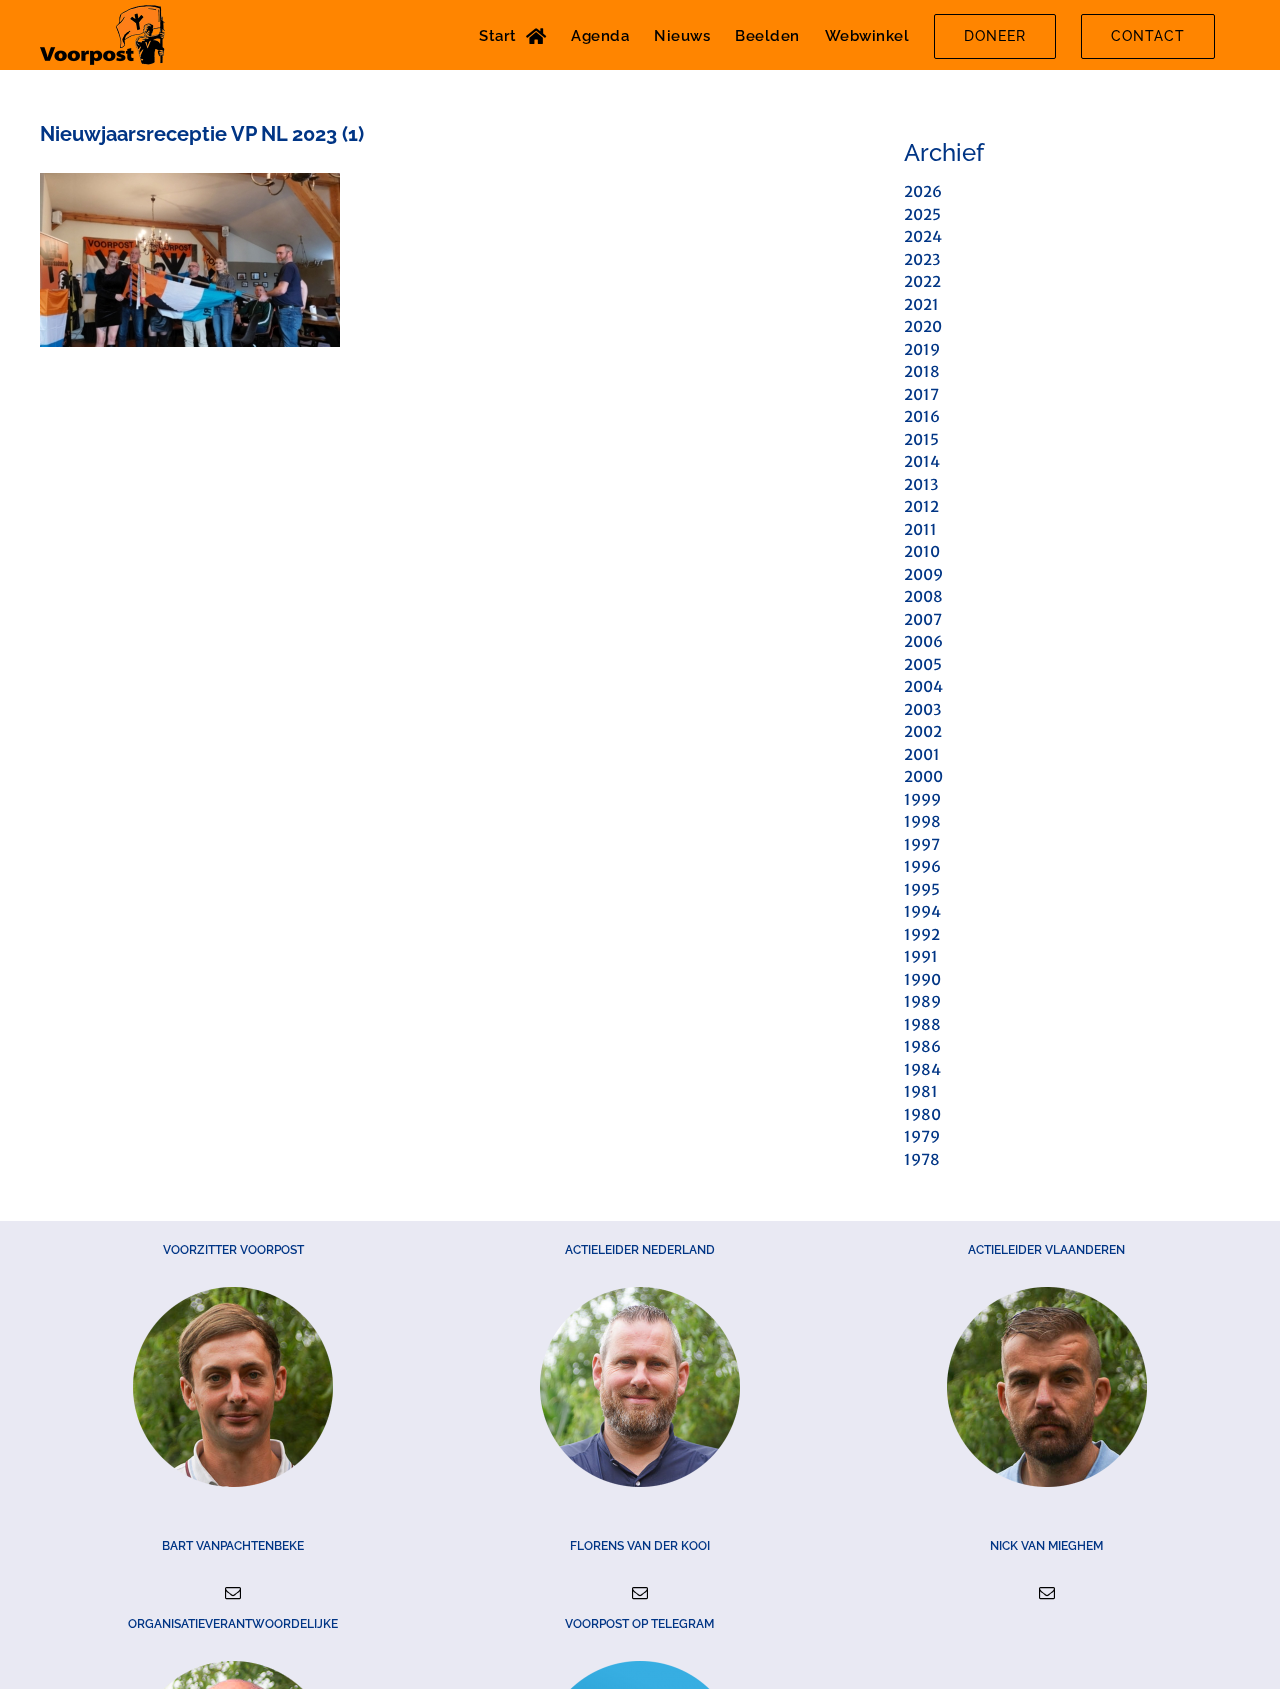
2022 (922, 281)
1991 (921, 956)
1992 (922, 934)
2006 (923, 641)
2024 (923, 236)
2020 (923, 326)
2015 (921, 439)
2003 (922, 709)
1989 (922, 1001)
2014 (922, 461)
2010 (922, 551)
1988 (922, 1024)
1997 (922, 844)
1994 (922, 911)
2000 (923, 776)
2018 (922, 371)
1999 (922, 799)
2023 (922, 259)
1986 (922, 1046)
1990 (922, 979)
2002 (923, 731)
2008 (923, 596)
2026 (923, 191)
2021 (921, 304)
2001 (922, 754)
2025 (922, 214)
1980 (922, 1114)
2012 (921, 506)
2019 (922, 349)
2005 (923, 664)
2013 (921, 484)
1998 (922, 821)
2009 (923, 574)
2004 (923, 686)
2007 (923, 619)
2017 (921, 394)
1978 (922, 1159)
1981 (921, 1091)
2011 (920, 529)
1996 (922, 866)
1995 (922, 889)
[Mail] (233, 1593)
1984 (922, 1069)
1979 (922, 1136)
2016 (922, 416)
